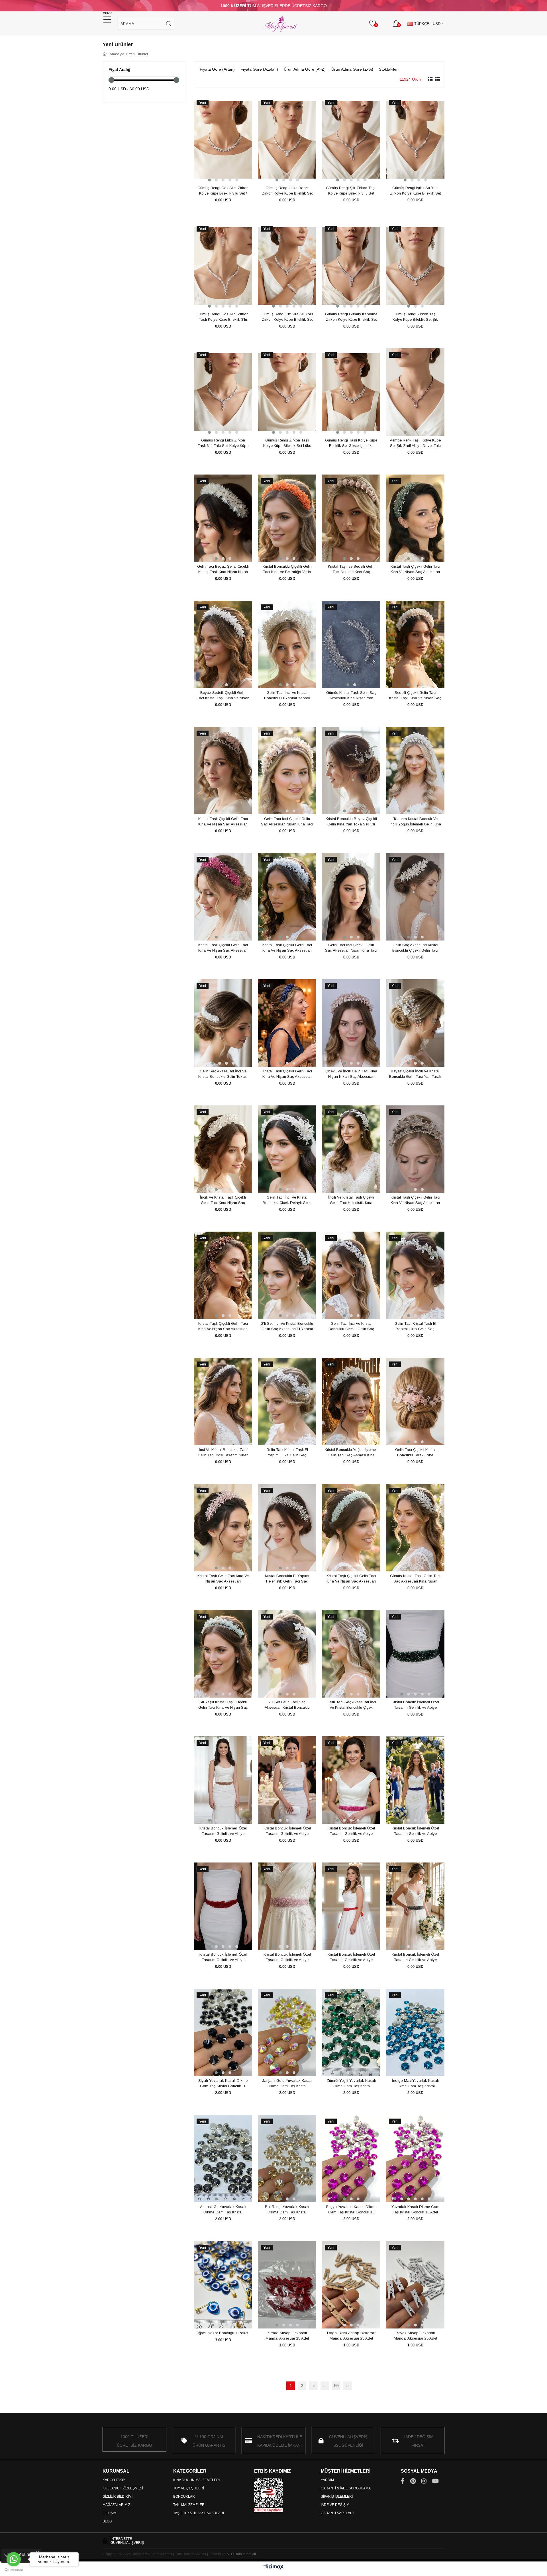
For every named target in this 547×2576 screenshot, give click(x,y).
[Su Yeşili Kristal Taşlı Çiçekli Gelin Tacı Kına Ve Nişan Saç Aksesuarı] (223, 1654)
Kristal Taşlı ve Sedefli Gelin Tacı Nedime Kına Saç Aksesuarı (351, 569)
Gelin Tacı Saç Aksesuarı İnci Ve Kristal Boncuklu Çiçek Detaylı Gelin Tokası (351, 1705)
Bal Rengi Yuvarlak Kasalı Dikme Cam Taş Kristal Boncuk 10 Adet (287, 2210)
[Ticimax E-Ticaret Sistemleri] (274, 2567)
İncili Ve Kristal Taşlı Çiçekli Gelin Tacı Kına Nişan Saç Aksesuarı (223, 1200)
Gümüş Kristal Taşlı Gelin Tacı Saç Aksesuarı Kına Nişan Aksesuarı (415, 1579)
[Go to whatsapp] (14, 2559)
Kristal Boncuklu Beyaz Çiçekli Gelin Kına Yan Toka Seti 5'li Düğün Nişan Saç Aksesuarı (351, 822)
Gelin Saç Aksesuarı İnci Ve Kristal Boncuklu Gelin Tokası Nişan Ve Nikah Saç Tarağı (223, 1074)
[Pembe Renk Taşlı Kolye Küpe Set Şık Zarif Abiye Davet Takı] (415, 392)
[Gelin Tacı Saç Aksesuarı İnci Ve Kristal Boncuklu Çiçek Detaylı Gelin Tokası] (351, 1654)
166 (336, 2386)
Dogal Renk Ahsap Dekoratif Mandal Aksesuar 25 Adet (351, 2336)
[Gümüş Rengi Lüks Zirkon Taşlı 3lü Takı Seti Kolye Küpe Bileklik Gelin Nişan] (223, 392)
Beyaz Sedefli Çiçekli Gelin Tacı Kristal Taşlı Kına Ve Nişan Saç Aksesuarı (223, 696)
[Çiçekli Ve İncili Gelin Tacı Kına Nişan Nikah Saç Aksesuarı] (351, 1023)
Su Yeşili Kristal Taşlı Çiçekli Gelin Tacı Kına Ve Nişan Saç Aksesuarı (223, 1705)
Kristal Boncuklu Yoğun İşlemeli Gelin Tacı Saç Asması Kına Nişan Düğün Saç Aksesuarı (351, 1453)
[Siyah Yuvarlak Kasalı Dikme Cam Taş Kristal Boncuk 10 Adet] (223, 2033)
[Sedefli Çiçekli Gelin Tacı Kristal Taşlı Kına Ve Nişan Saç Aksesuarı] (415, 645)
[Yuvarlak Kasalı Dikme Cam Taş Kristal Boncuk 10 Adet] (415, 2159)
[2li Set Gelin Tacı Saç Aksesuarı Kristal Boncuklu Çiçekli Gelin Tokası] (287, 1654)
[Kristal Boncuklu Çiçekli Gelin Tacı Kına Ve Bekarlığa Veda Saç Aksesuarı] (287, 518)
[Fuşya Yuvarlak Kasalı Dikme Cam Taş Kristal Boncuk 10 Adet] (351, 2159)
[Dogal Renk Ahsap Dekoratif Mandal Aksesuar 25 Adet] (351, 2285)
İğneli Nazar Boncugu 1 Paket (223, 2333)
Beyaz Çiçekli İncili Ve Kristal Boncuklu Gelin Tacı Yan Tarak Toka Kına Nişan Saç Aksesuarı (415, 1074)
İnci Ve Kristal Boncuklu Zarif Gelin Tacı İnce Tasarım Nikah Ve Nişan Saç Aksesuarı (223, 1453)
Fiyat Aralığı (120, 69)
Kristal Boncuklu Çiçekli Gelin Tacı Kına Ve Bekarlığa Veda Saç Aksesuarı (287, 569)
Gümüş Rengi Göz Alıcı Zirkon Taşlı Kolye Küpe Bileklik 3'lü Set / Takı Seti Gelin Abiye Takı (223, 317)
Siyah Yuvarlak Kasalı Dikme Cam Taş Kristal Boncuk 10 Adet (223, 2084)
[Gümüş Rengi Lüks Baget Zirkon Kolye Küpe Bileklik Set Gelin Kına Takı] (287, 140)
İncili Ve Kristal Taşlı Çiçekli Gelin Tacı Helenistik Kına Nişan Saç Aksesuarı (351, 1200)
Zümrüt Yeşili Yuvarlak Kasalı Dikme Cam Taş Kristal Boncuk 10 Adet (351, 2084)
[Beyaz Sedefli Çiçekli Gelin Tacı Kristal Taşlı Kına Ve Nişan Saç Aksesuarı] (223, 645)
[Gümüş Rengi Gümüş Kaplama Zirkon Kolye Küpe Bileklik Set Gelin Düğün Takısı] (351, 266)
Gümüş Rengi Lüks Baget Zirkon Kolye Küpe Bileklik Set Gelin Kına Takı (287, 191)
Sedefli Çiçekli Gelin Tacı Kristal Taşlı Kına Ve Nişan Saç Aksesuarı (415, 696)
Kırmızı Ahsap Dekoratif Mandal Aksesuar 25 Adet (287, 2336)
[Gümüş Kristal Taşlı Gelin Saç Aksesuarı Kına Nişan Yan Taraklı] (351, 645)
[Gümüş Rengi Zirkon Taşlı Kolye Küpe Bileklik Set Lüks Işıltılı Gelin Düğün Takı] (287, 392)
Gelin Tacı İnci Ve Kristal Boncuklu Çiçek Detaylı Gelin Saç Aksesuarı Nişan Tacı (287, 1200)
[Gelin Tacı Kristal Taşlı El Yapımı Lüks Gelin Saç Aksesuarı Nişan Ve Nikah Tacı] (415, 1275)
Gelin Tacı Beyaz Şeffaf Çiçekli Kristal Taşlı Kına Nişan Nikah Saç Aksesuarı (223, 569)
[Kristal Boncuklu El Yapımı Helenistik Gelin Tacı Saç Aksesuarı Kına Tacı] (287, 1528)
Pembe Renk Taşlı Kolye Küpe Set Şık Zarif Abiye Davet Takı (415, 443)
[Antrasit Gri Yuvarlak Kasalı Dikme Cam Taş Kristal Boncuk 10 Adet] (223, 2159)
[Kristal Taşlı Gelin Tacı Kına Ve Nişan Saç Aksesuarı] (223, 1528)
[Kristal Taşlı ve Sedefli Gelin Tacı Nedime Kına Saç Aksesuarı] (351, 518)
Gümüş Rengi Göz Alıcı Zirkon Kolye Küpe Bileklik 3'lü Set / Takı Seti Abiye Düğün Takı (223, 191)
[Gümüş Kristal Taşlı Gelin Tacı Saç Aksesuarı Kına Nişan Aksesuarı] (415, 1528)
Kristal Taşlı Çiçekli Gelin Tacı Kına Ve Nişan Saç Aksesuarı (415, 569)
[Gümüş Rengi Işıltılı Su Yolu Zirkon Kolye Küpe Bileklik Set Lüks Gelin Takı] (415, 140)
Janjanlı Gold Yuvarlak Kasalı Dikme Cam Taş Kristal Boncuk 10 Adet (287, 2084)
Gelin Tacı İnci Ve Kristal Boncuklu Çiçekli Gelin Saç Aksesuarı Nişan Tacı (351, 1326)
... (325, 2386)
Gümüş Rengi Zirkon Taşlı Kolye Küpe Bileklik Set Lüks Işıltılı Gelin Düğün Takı (287, 443)
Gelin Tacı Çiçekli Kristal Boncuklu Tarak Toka (415, 1452)
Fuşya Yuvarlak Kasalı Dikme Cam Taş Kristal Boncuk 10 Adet (351, 2210)
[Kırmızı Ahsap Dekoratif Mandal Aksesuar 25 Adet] (287, 2285)
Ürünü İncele (229, 173)
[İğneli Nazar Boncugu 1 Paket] (223, 2285)
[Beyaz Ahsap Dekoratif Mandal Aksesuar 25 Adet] (415, 2285)
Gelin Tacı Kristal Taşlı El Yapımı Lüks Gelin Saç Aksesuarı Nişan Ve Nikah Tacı (415, 1326)
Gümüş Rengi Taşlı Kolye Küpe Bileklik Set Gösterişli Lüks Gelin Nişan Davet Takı (351, 443)
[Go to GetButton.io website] (14, 2570)
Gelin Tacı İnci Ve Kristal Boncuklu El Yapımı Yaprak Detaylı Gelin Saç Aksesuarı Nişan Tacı (287, 696)
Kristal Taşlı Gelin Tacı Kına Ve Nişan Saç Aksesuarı (223, 1579)
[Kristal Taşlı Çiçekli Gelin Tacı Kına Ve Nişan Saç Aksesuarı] (415, 518)
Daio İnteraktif (245, 2554)
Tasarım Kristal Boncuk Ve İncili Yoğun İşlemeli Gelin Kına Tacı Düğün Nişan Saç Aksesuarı (415, 822)
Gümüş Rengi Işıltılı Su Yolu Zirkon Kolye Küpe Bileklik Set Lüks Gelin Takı (415, 191)
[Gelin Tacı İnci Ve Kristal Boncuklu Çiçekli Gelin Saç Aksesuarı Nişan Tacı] (351, 1275)
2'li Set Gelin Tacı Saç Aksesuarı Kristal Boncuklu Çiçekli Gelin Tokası (287, 1705)
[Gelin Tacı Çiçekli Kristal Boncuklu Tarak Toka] (415, 1402)
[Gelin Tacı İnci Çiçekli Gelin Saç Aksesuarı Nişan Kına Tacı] (287, 771)
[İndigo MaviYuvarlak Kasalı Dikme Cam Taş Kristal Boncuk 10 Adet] (415, 2033)
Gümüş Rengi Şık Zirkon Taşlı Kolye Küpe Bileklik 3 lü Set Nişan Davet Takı (351, 191)
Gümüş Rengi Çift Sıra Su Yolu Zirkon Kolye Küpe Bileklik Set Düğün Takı (287, 317)
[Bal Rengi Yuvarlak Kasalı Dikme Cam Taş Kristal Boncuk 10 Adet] (287, 2159)
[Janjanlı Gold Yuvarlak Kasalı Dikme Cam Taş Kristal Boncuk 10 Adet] (287, 2033)
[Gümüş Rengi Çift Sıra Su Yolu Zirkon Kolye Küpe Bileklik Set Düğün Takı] (287, 266)
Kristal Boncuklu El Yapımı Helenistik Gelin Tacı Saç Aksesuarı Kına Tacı (287, 1579)
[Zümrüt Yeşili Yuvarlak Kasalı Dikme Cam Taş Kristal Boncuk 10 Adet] (351, 2033)
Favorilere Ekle (217, 173)
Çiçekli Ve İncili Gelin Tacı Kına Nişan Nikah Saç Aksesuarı (351, 1074)
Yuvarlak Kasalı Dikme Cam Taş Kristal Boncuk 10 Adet (415, 2210)
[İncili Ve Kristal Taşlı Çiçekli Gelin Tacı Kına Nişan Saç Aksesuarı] (223, 1149)
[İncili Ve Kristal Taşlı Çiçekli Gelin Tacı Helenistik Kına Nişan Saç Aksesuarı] (351, 1149)
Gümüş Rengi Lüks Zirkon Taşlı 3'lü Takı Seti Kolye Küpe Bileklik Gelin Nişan (223, 443)
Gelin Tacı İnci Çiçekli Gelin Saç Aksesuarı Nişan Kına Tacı (287, 822)
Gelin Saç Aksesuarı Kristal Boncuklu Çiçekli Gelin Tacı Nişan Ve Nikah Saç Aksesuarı (415, 948)
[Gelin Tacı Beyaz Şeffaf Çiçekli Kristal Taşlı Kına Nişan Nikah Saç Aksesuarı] (223, 518)
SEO (230, 2554)
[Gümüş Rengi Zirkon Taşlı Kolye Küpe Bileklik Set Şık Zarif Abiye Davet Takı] (415, 266)
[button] (209, 180)
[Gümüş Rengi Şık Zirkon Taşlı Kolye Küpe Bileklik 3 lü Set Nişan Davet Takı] (351, 140)
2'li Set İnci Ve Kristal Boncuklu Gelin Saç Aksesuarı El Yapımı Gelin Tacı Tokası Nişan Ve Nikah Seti (287, 1326)
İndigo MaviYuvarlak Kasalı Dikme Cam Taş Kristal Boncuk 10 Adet (415, 2084)
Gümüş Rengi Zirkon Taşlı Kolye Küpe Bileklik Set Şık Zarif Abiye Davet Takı (415, 317)
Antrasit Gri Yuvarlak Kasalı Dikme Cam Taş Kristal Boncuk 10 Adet (223, 2210)
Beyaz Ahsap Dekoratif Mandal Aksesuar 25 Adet (415, 2336)
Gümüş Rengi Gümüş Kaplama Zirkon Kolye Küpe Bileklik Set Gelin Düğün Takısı (351, 317)
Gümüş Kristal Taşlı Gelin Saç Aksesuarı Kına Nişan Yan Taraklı (351, 696)
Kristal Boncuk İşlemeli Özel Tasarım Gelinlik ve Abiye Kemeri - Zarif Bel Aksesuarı (415, 1705)
